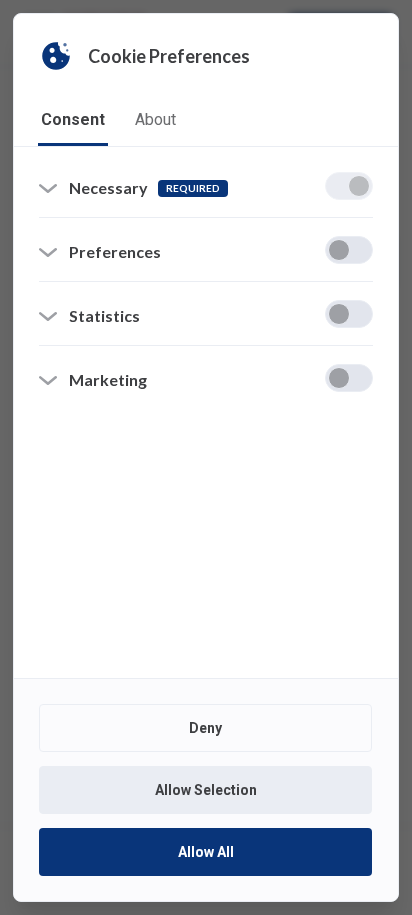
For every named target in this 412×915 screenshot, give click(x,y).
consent (73, 119)
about (155, 119)
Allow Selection (206, 790)
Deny (205, 728)
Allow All (206, 852)
